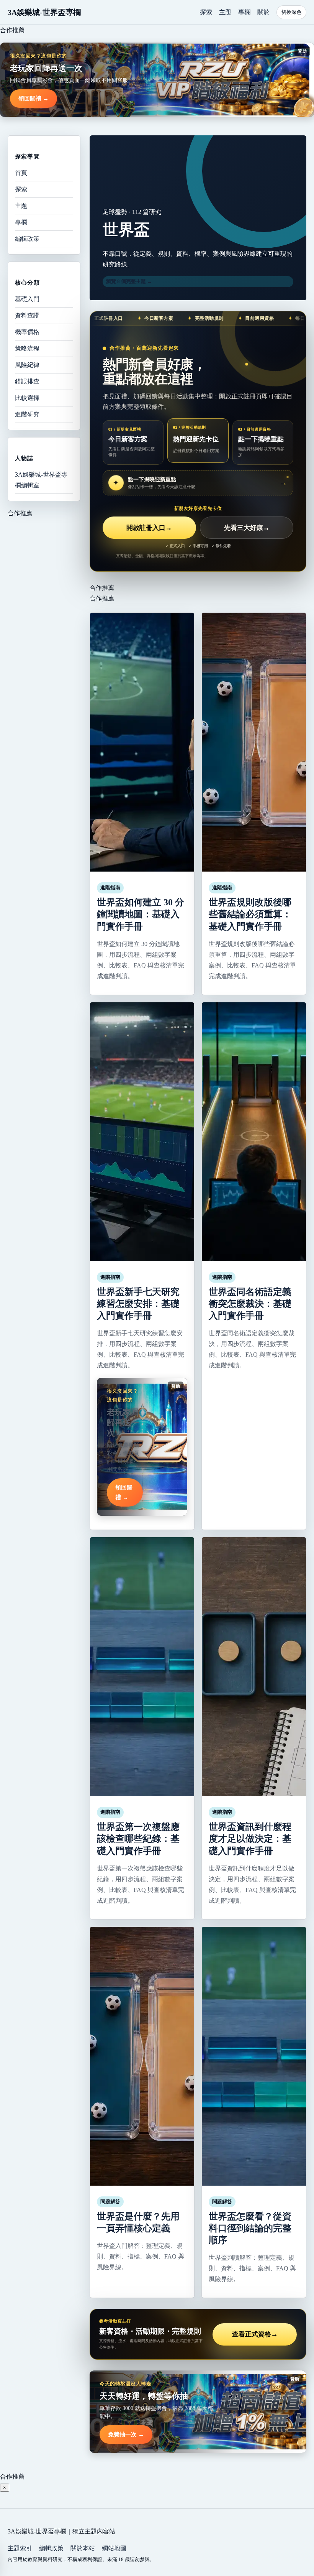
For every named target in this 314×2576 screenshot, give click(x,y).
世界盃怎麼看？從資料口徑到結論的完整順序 (250, 2228)
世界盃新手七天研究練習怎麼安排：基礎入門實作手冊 (138, 1304)
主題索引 (20, 2548)
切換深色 (291, 12)
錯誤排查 (27, 381)
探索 (206, 12)
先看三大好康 (247, 528)
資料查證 (27, 315)
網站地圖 (114, 2548)
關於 (263, 12)
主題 (225, 12)
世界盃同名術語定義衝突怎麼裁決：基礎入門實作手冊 (250, 1304)
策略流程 (27, 348)
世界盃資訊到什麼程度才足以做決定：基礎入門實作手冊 (250, 1839)
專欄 (244, 12)
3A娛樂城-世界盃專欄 (44, 12)
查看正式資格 (255, 2334)
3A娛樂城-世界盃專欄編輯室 (41, 480)
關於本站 (83, 2548)
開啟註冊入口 (149, 528)
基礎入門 (27, 299)
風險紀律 (27, 365)
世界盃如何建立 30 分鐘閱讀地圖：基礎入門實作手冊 (141, 914)
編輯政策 (27, 239)
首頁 (21, 173)
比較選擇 (27, 398)
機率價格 (27, 332)
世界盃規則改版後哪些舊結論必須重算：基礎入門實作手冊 (250, 914)
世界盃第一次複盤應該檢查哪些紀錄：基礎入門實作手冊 (138, 1839)
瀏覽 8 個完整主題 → (129, 281)
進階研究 (27, 414)
